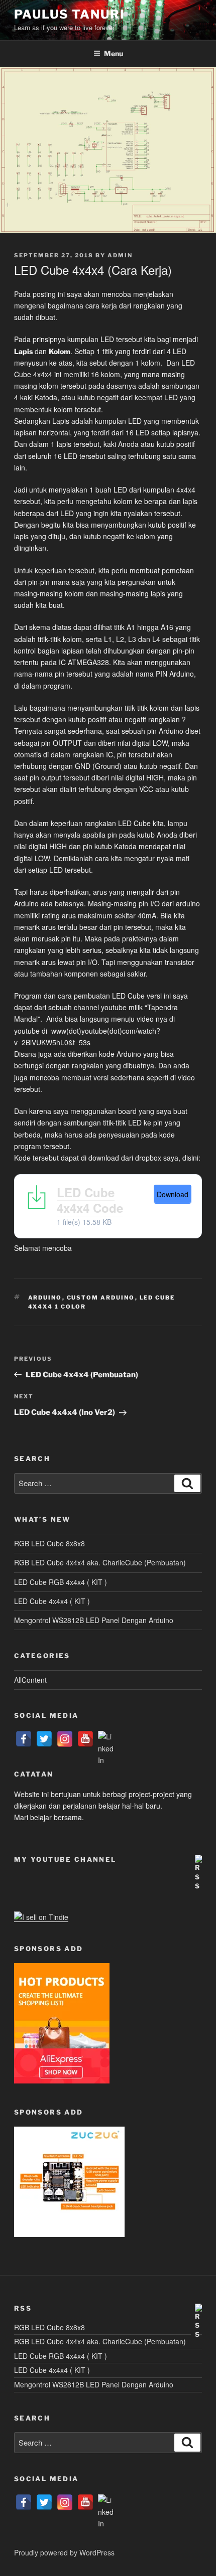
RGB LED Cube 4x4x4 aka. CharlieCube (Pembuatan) (100, 1562)
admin (120, 255)
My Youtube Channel (65, 1859)
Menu (114, 53)
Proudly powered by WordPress (64, 2552)
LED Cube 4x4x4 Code (90, 1200)
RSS (23, 2308)
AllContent (30, 1680)
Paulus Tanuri (70, 14)
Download (173, 1194)
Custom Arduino (101, 1298)
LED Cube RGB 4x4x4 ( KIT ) (61, 1582)
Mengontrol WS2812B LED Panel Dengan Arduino (94, 1620)
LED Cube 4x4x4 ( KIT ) (52, 1601)
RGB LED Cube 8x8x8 (49, 1543)
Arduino (45, 1298)
